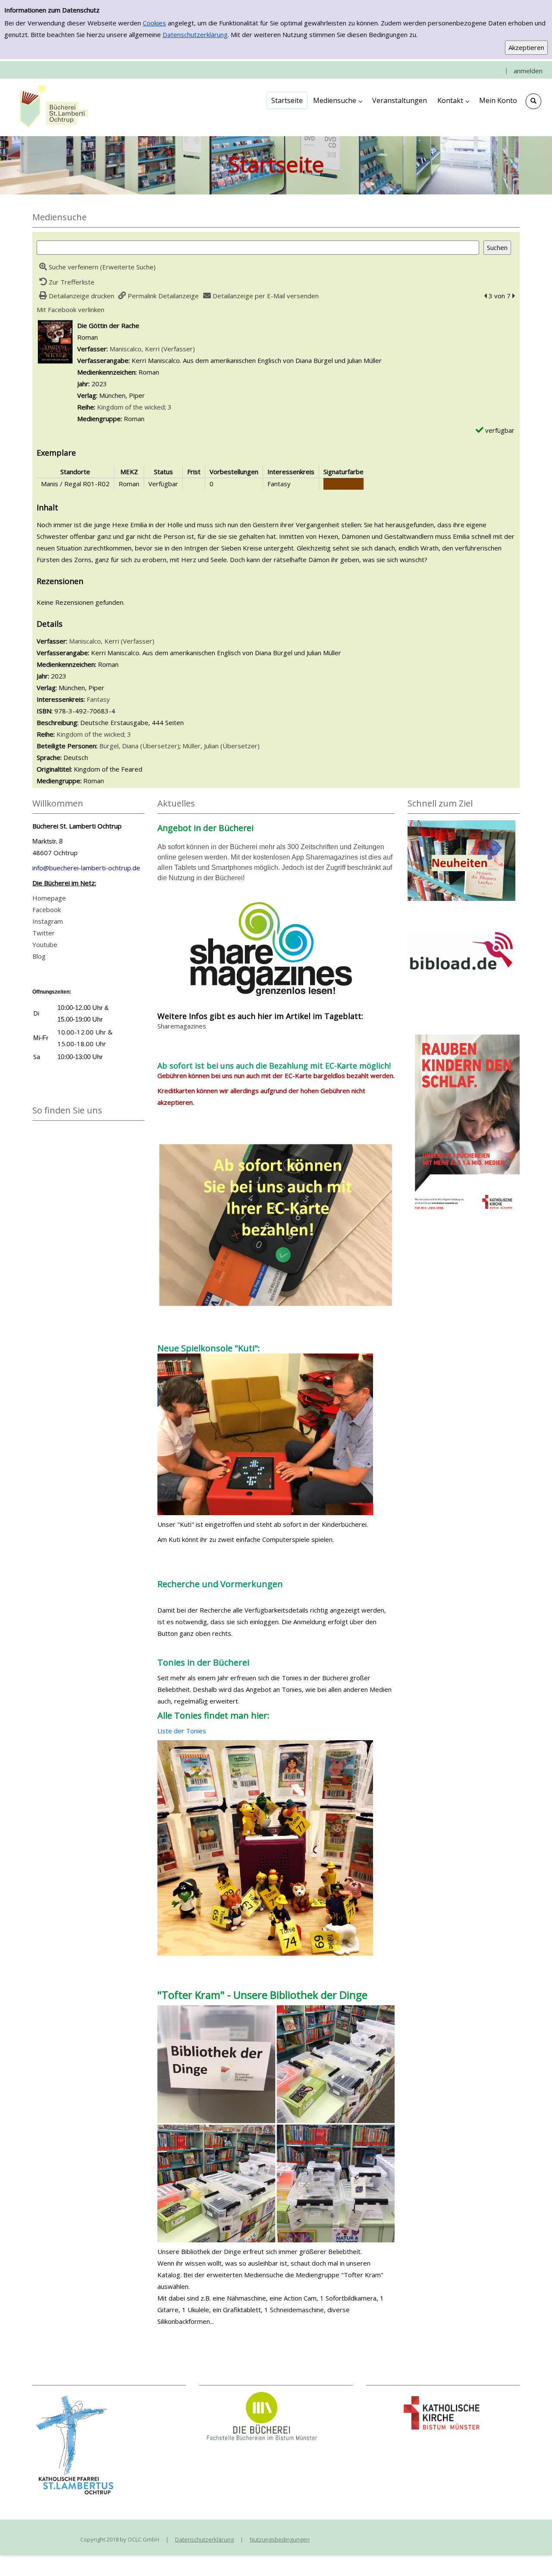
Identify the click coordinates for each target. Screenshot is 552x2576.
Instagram (48, 921)
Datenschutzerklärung (195, 34)
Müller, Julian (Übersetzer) (221, 746)
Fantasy (98, 699)
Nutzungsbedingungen (280, 2539)
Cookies (154, 23)
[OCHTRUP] (52, 107)
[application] (337, 100)
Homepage (49, 898)
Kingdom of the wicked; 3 (134, 407)
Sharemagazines (182, 1026)
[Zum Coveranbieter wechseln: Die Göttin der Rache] (55, 341)
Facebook (47, 910)
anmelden (528, 71)
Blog (39, 956)
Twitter (44, 933)
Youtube (45, 944)
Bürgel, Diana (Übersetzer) (139, 746)
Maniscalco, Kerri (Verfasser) (152, 349)
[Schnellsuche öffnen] (533, 101)
